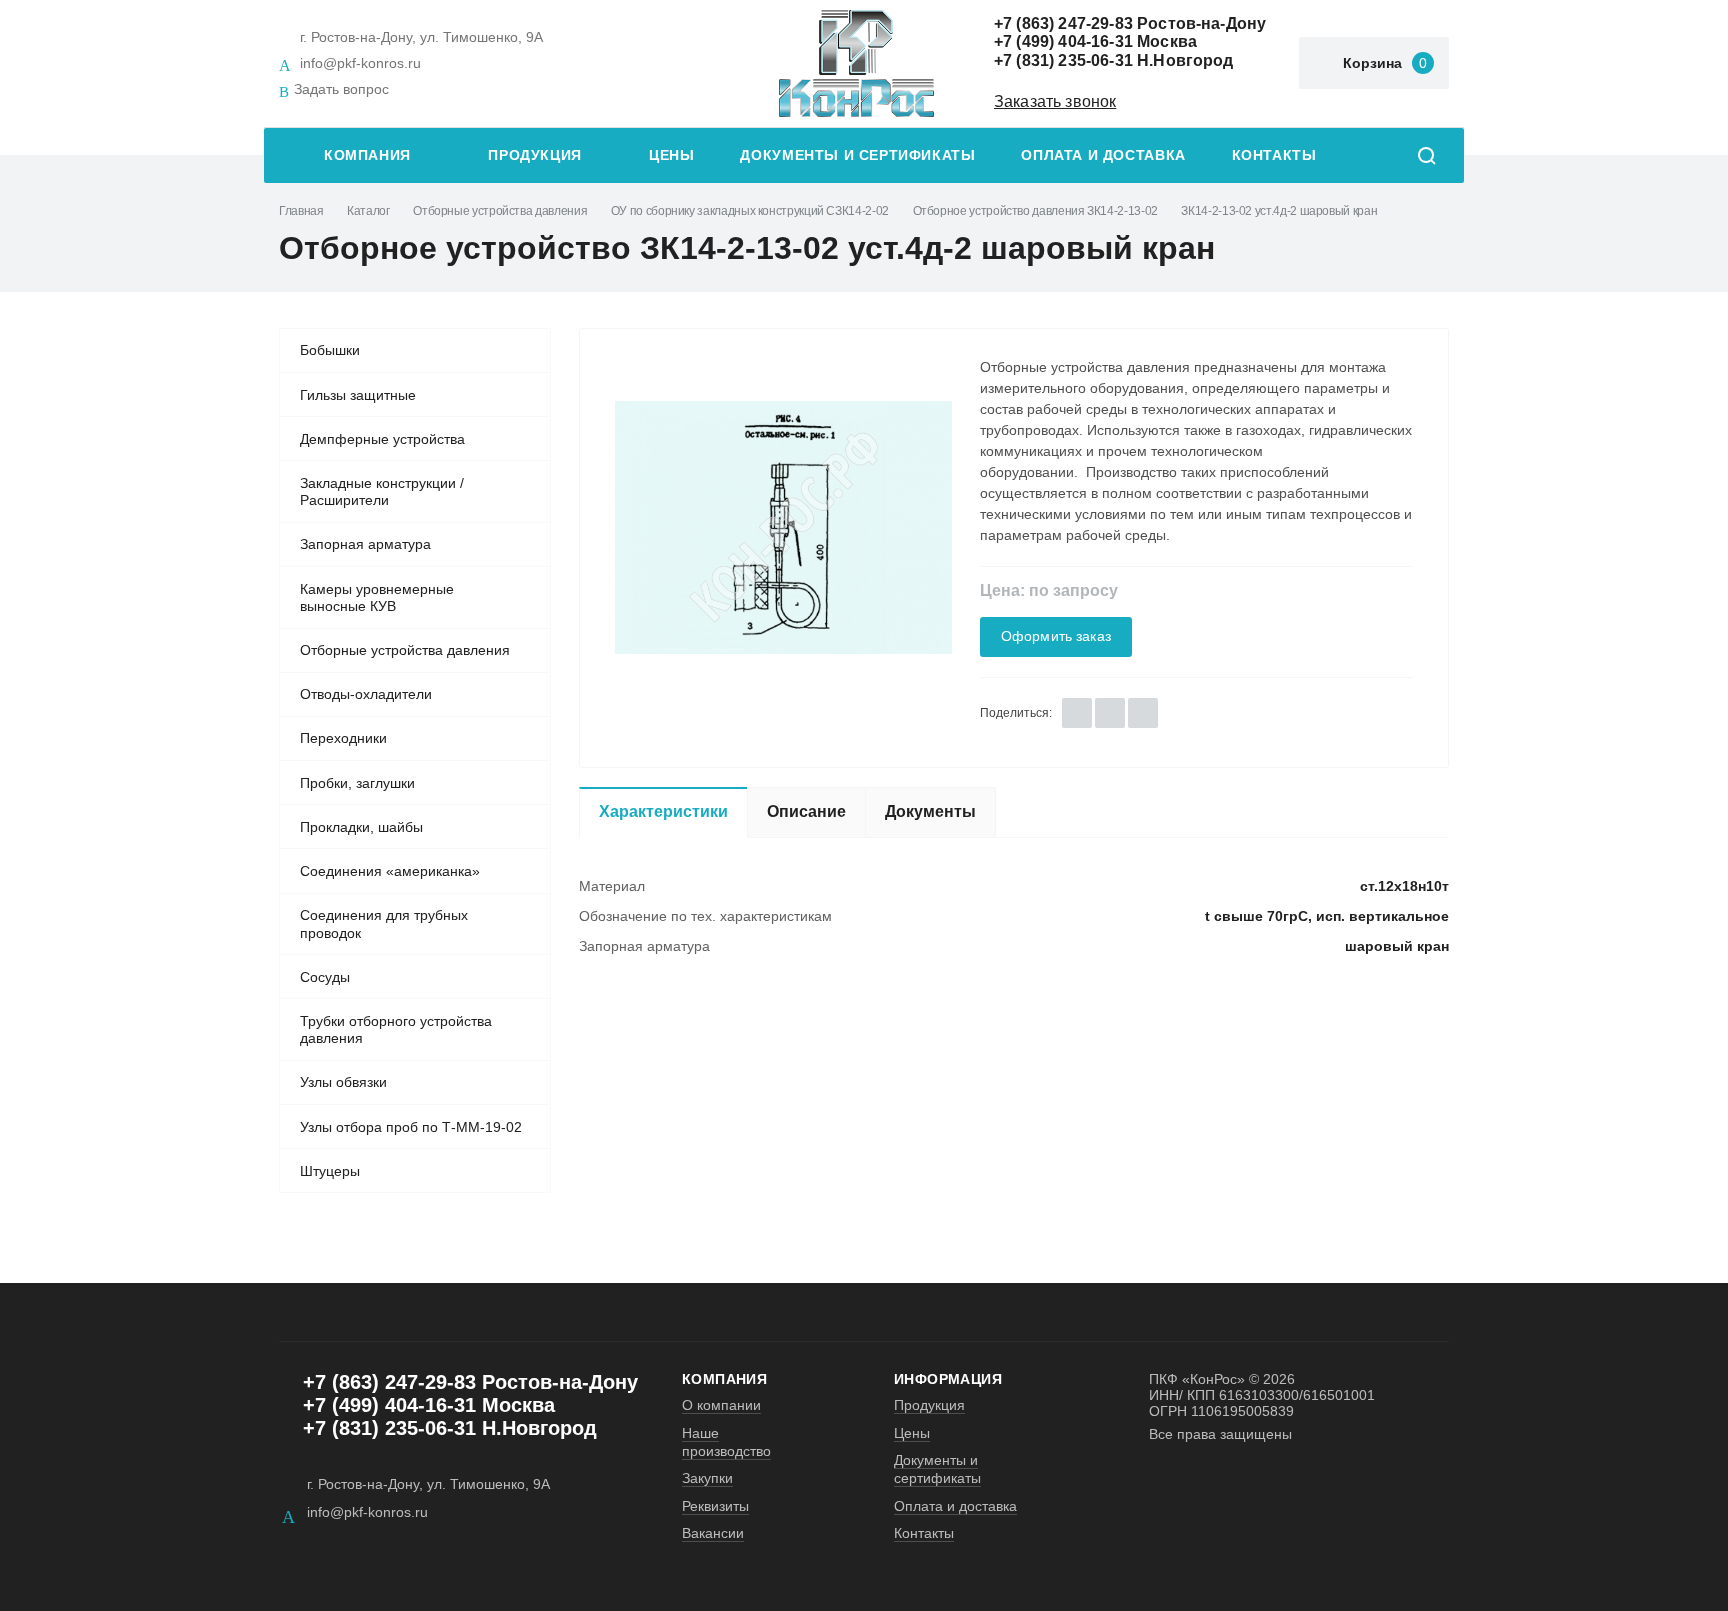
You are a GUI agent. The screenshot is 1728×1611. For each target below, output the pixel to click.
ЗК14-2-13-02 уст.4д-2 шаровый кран (1279, 211)
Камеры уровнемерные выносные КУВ (377, 598)
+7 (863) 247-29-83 (1063, 23)
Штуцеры (330, 1171)
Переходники (343, 738)
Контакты (1274, 155)
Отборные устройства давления (500, 211)
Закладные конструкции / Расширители (382, 492)
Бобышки (330, 350)
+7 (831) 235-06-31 (1063, 60)
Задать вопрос (341, 89)
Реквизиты (715, 1506)
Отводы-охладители (366, 694)
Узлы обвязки (343, 1082)
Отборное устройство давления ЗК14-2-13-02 (1035, 211)
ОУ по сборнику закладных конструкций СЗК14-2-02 (750, 211)
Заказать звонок (1055, 101)
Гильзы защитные (358, 395)
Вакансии (713, 1533)
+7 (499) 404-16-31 (1063, 41)
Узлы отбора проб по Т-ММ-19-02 (411, 1127)
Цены (671, 155)
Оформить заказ (1056, 636)
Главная (301, 211)
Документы (930, 811)
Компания (367, 155)
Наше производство (726, 1442)
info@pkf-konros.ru (360, 63)
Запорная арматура (365, 544)
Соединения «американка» (390, 871)
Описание (806, 811)
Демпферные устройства (382, 439)
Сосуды (325, 977)
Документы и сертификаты (857, 155)
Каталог (368, 211)
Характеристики (663, 811)
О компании (721, 1405)
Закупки (707, 1478)
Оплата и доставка (1103, 155)
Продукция (535, 155)
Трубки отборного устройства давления (396, 1030)
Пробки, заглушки (357, 783)
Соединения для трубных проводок (384, 924)
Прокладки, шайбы (361, 827)
